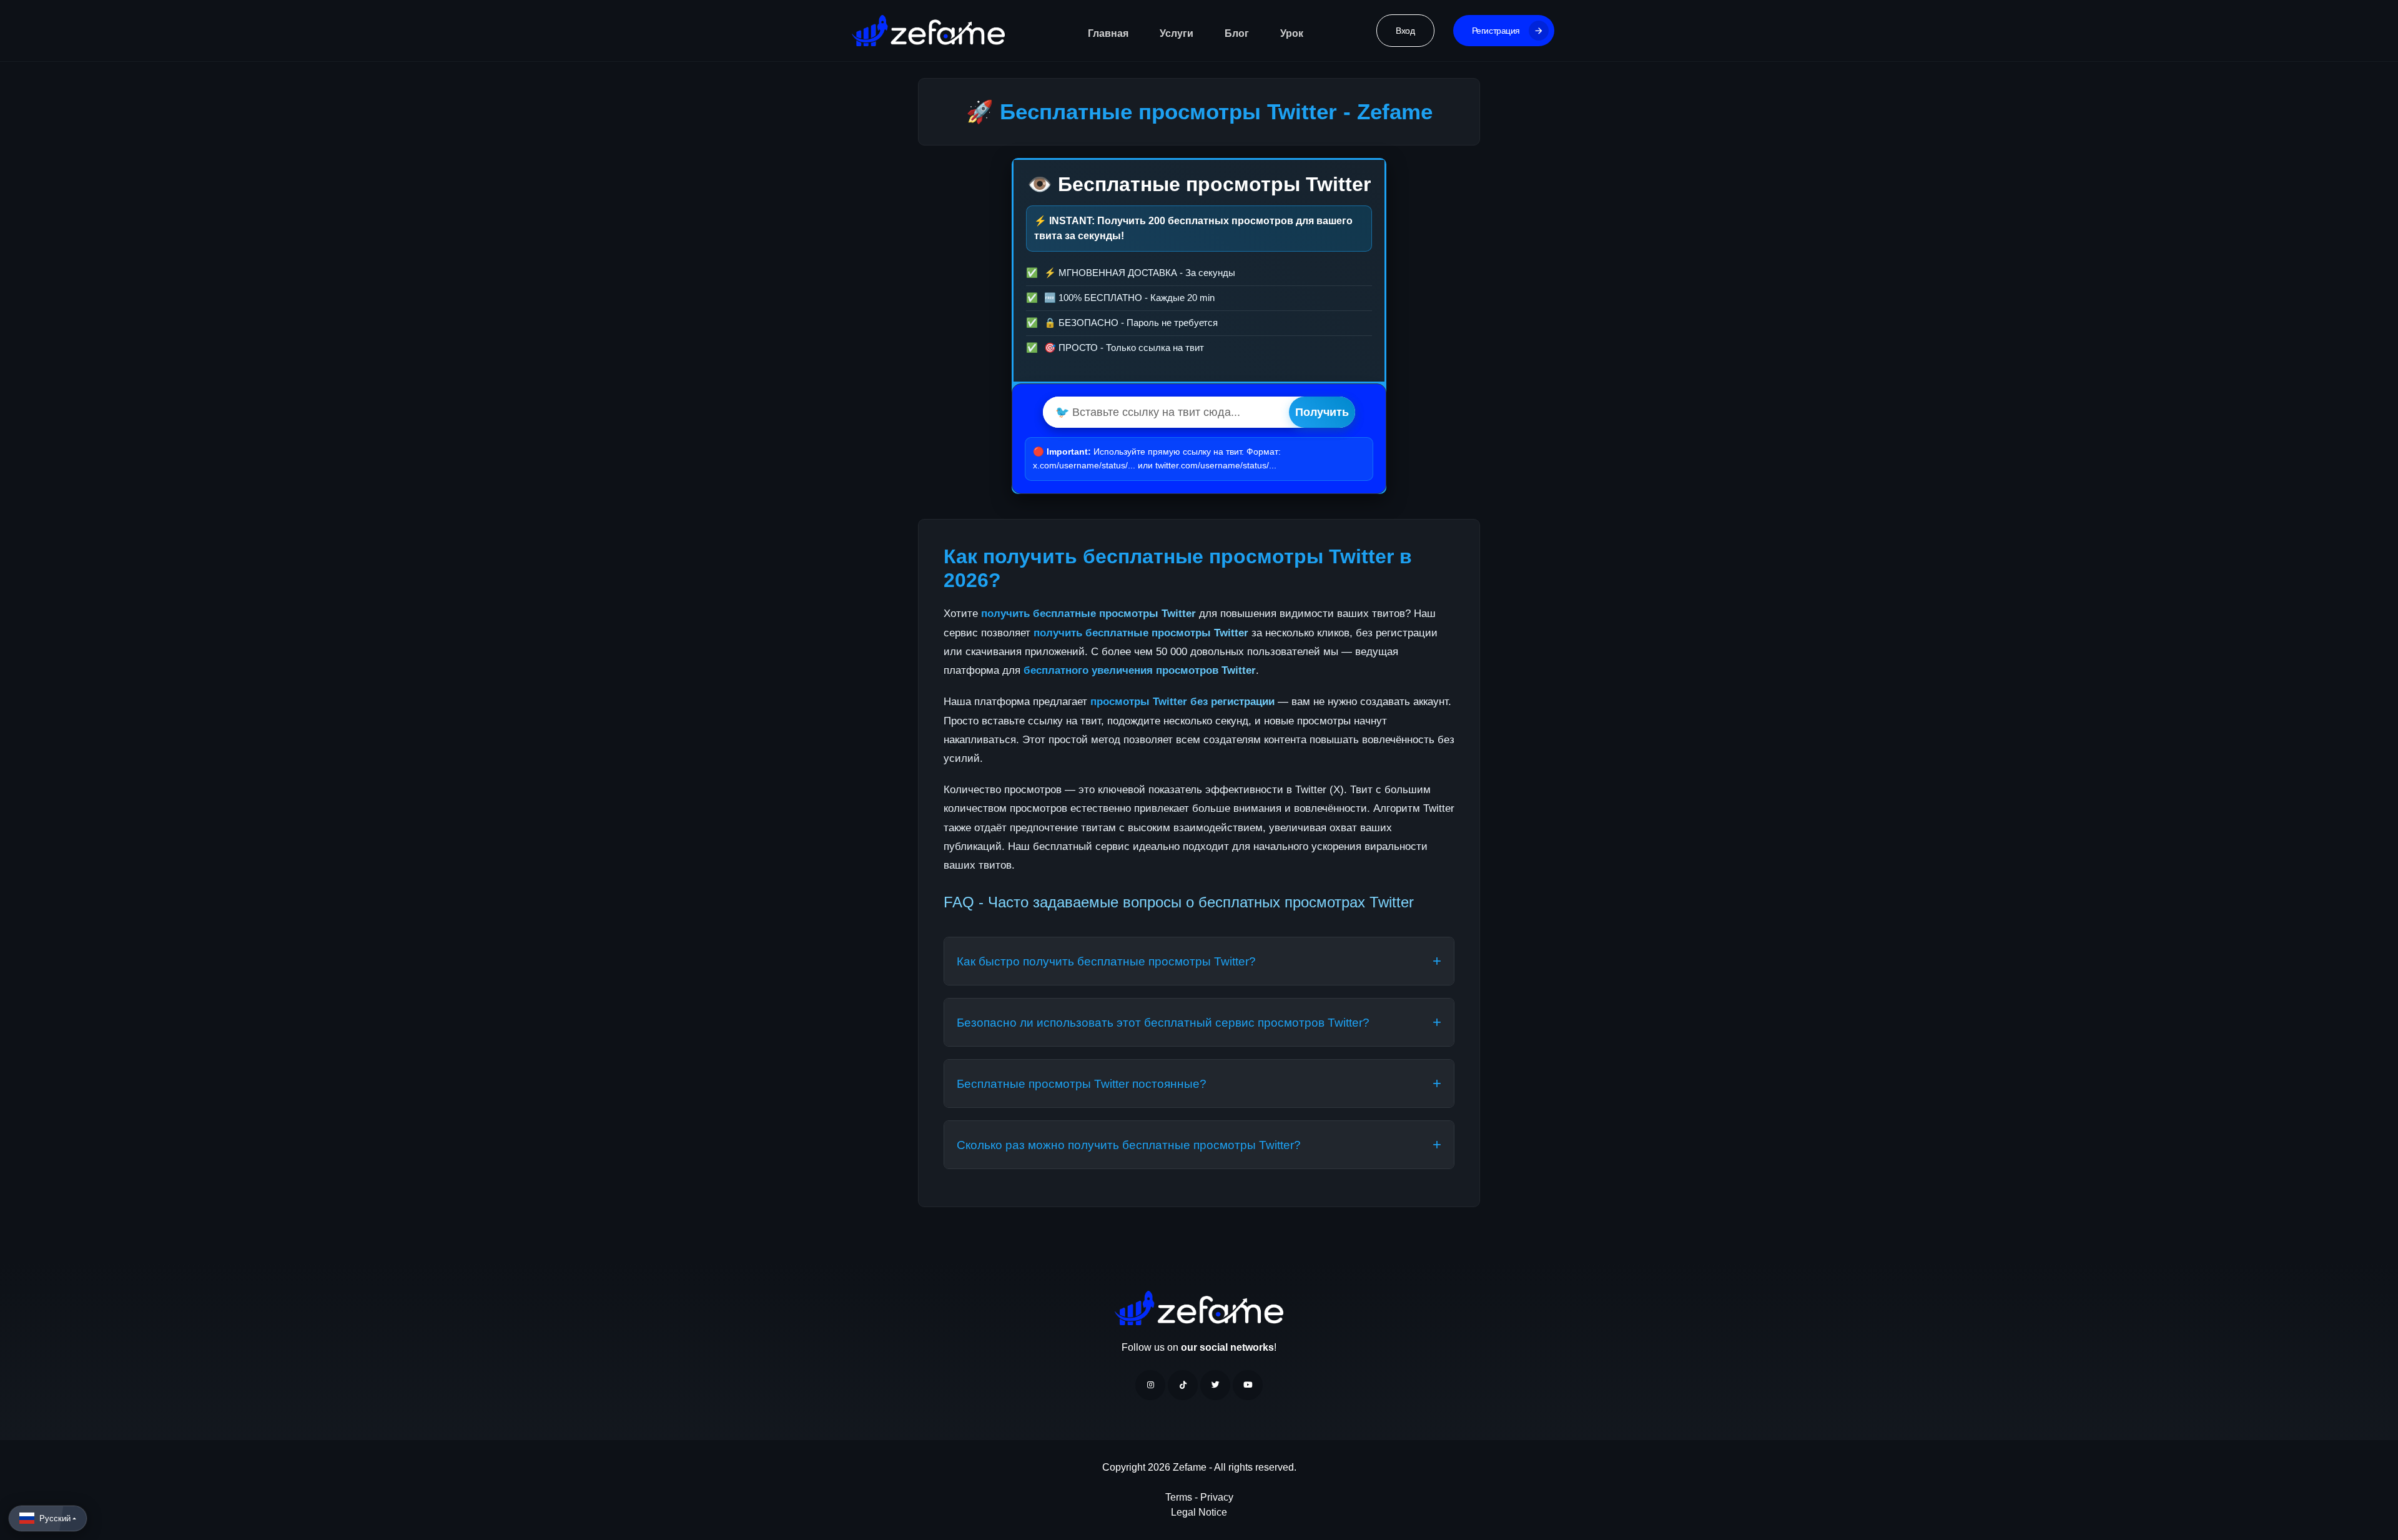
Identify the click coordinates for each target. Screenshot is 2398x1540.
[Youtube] (1248, 1385)
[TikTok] (1183, 1385)
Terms (1180, 1497)
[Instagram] (1150, 1385)
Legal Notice (1199, 1512)
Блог (1237, 33)
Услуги (1177, 33)
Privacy (1217, 1497)
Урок (1292, 33)
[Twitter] (1215, 1385)
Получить (1322, 412)
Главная (1108, 33)
